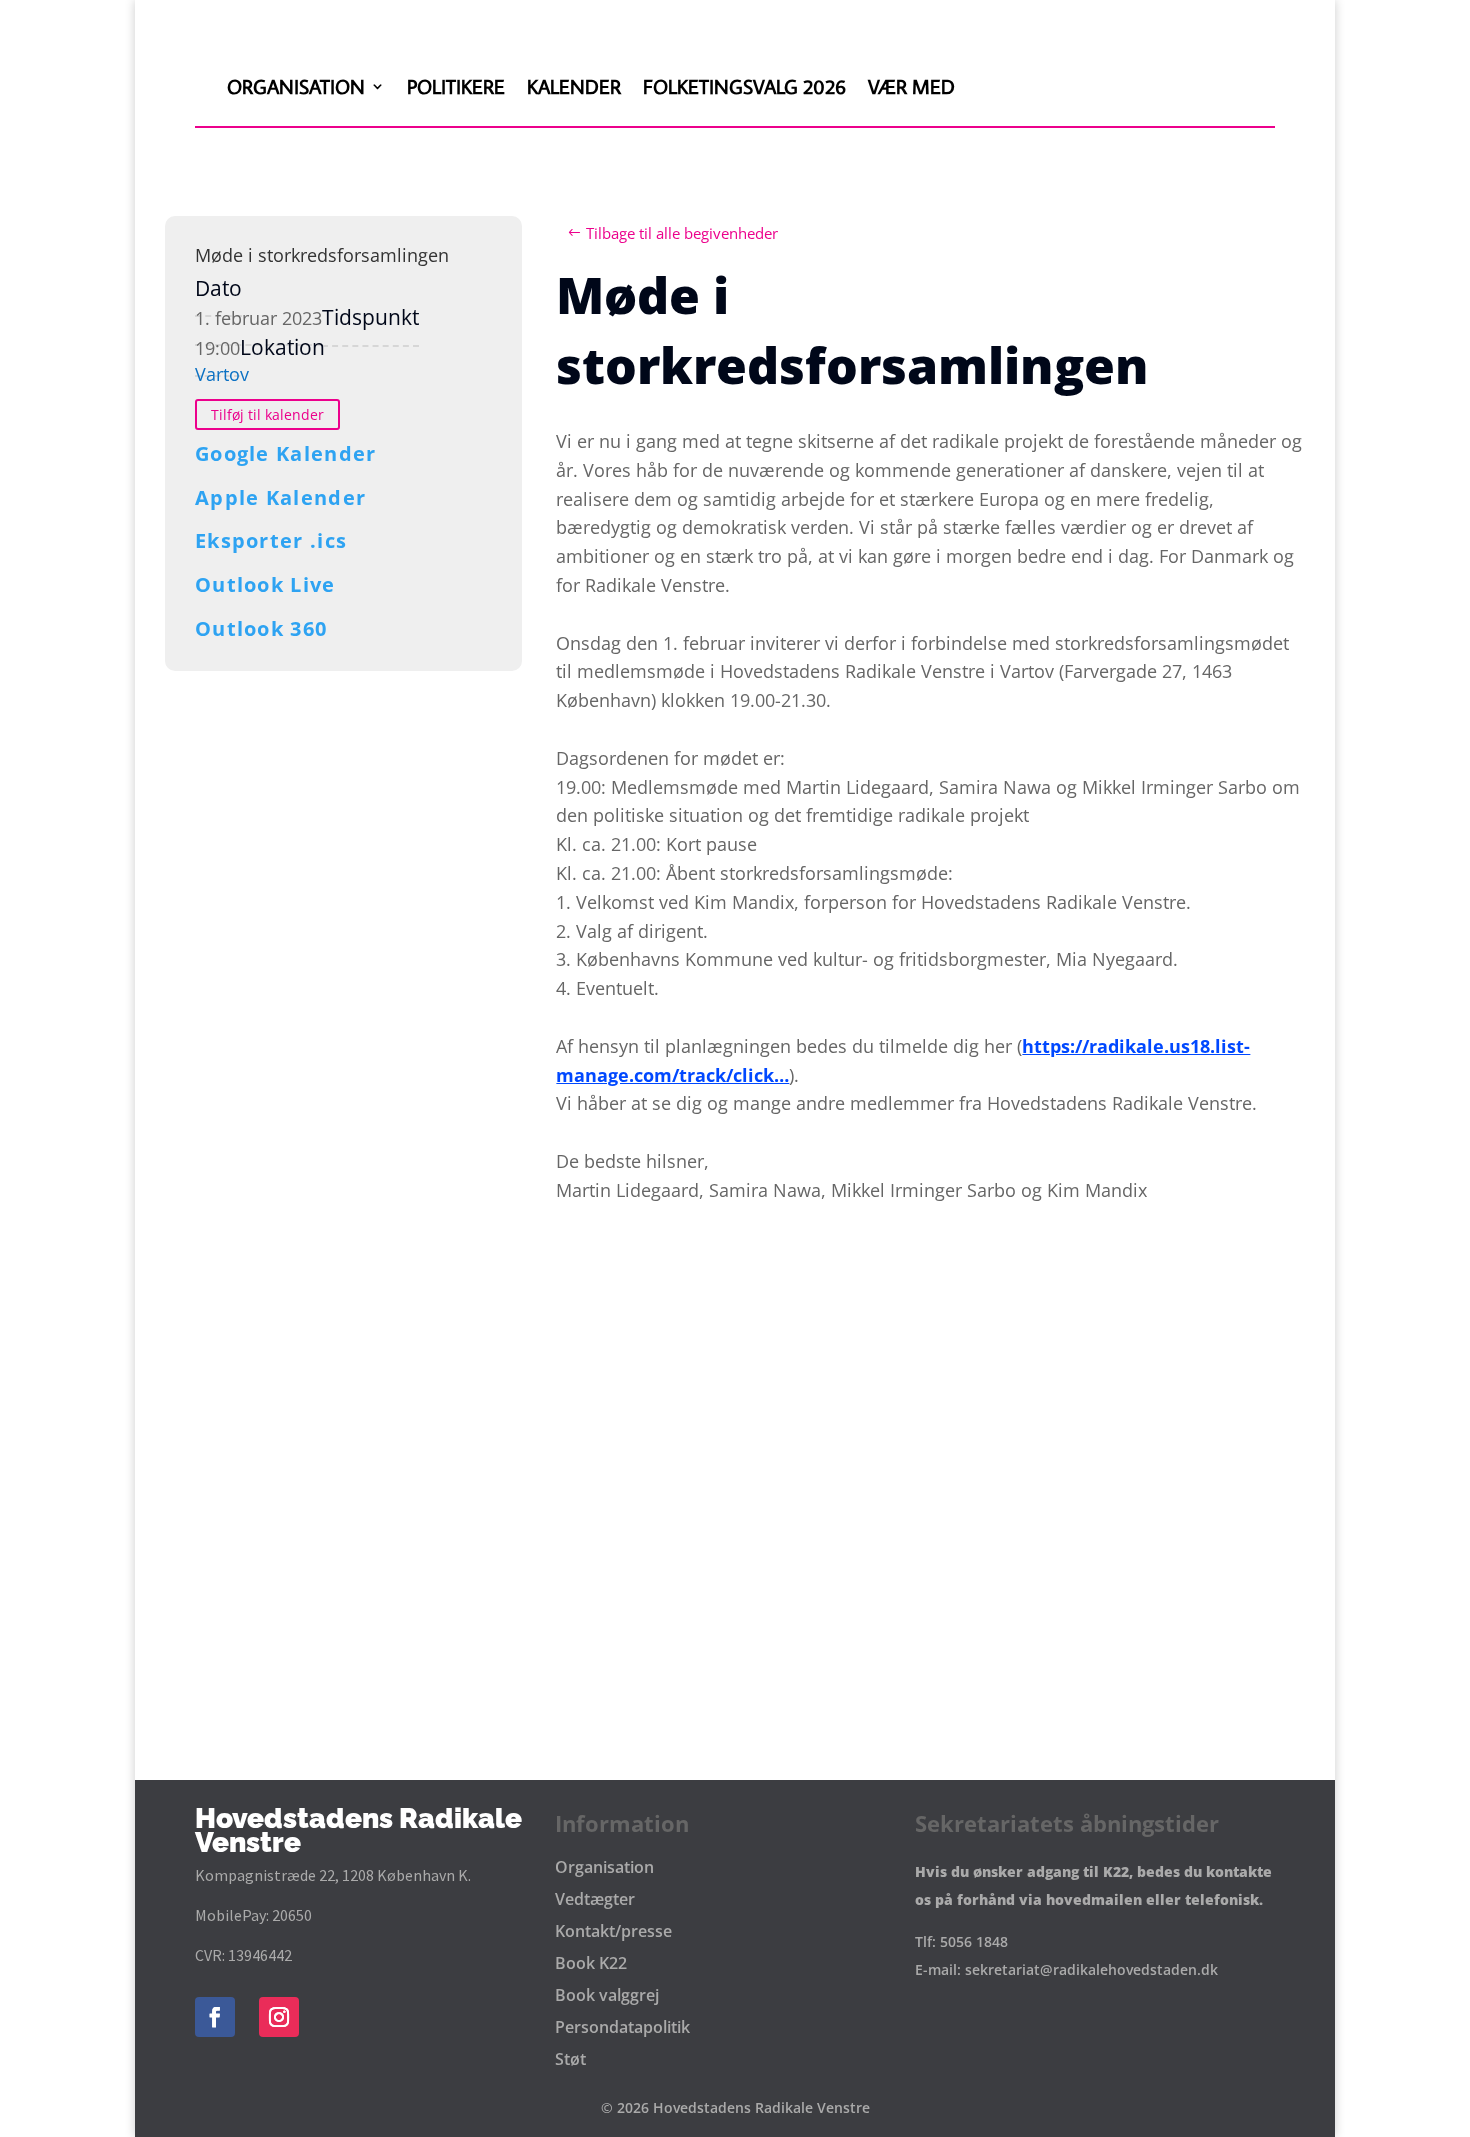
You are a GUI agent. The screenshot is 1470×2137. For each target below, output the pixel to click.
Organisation (296, 86)
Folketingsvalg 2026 (744, 86)
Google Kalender (286, 453)
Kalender (574, 86)
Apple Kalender (280, 497)
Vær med (911, 86)
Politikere (456, 86)
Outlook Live (265, 584)
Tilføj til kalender (267, 414)
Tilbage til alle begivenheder (682, 233)
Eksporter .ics (271, 540)
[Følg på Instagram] (279, 2017)
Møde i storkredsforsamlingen (322, 255)
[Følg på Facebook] (215, 2017)
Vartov (222, 374)
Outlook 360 (261, 628)
